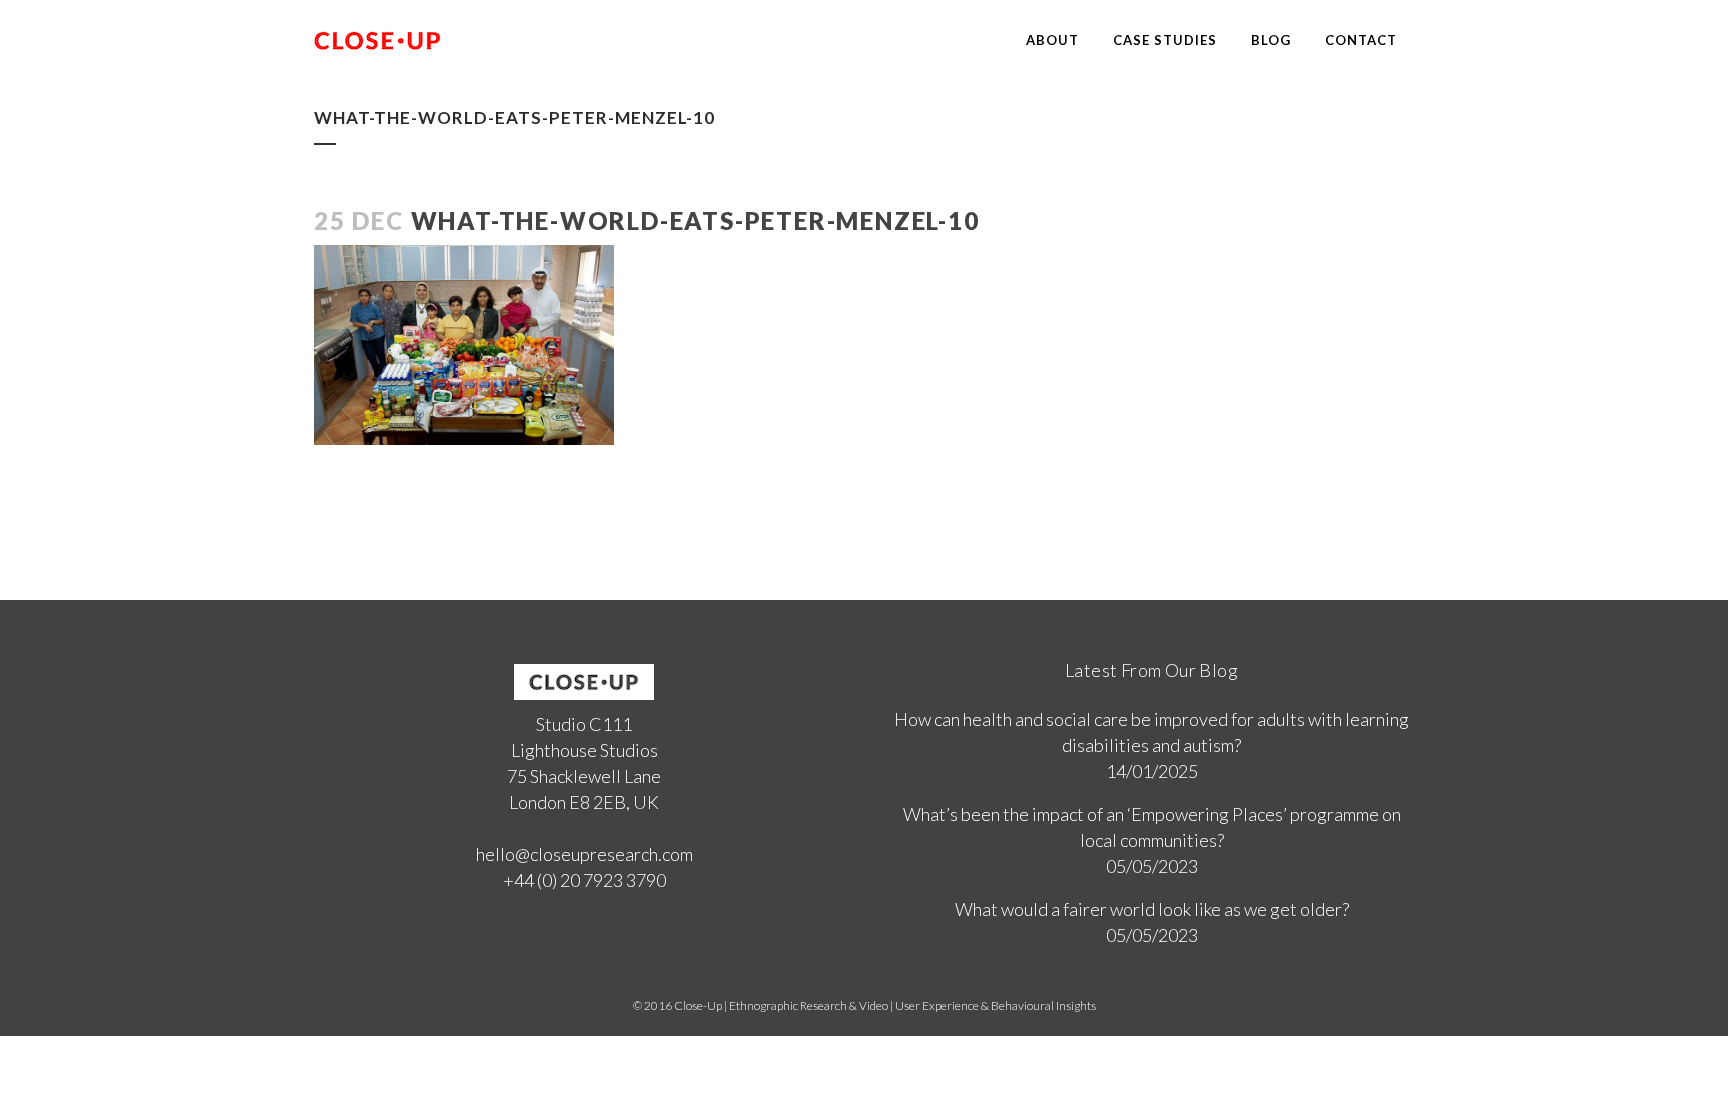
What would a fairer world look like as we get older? (1152, 909)
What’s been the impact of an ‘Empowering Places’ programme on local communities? (1152, 827)
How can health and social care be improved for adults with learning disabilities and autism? (1151, 732)
